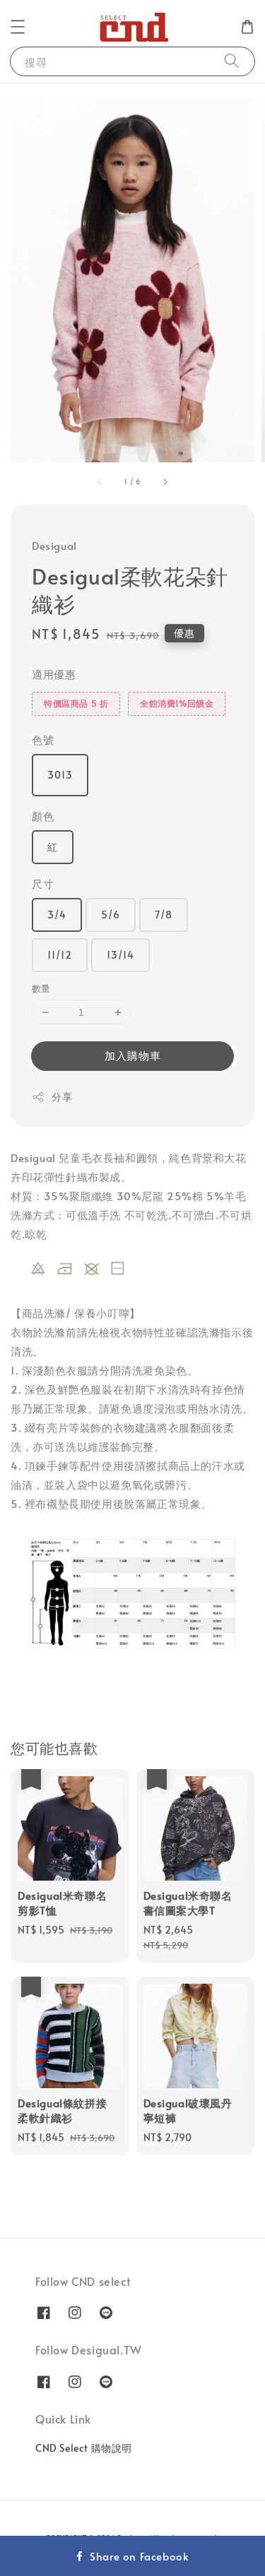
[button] (18, 27)
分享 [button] (62, 1097)
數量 (41, 988)
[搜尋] (232, 61)
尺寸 (43, 883)
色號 (43, 739)
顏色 (43, 816)
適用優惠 (54, 674)
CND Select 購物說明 (84, 2448)
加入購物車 (133, 1055)
